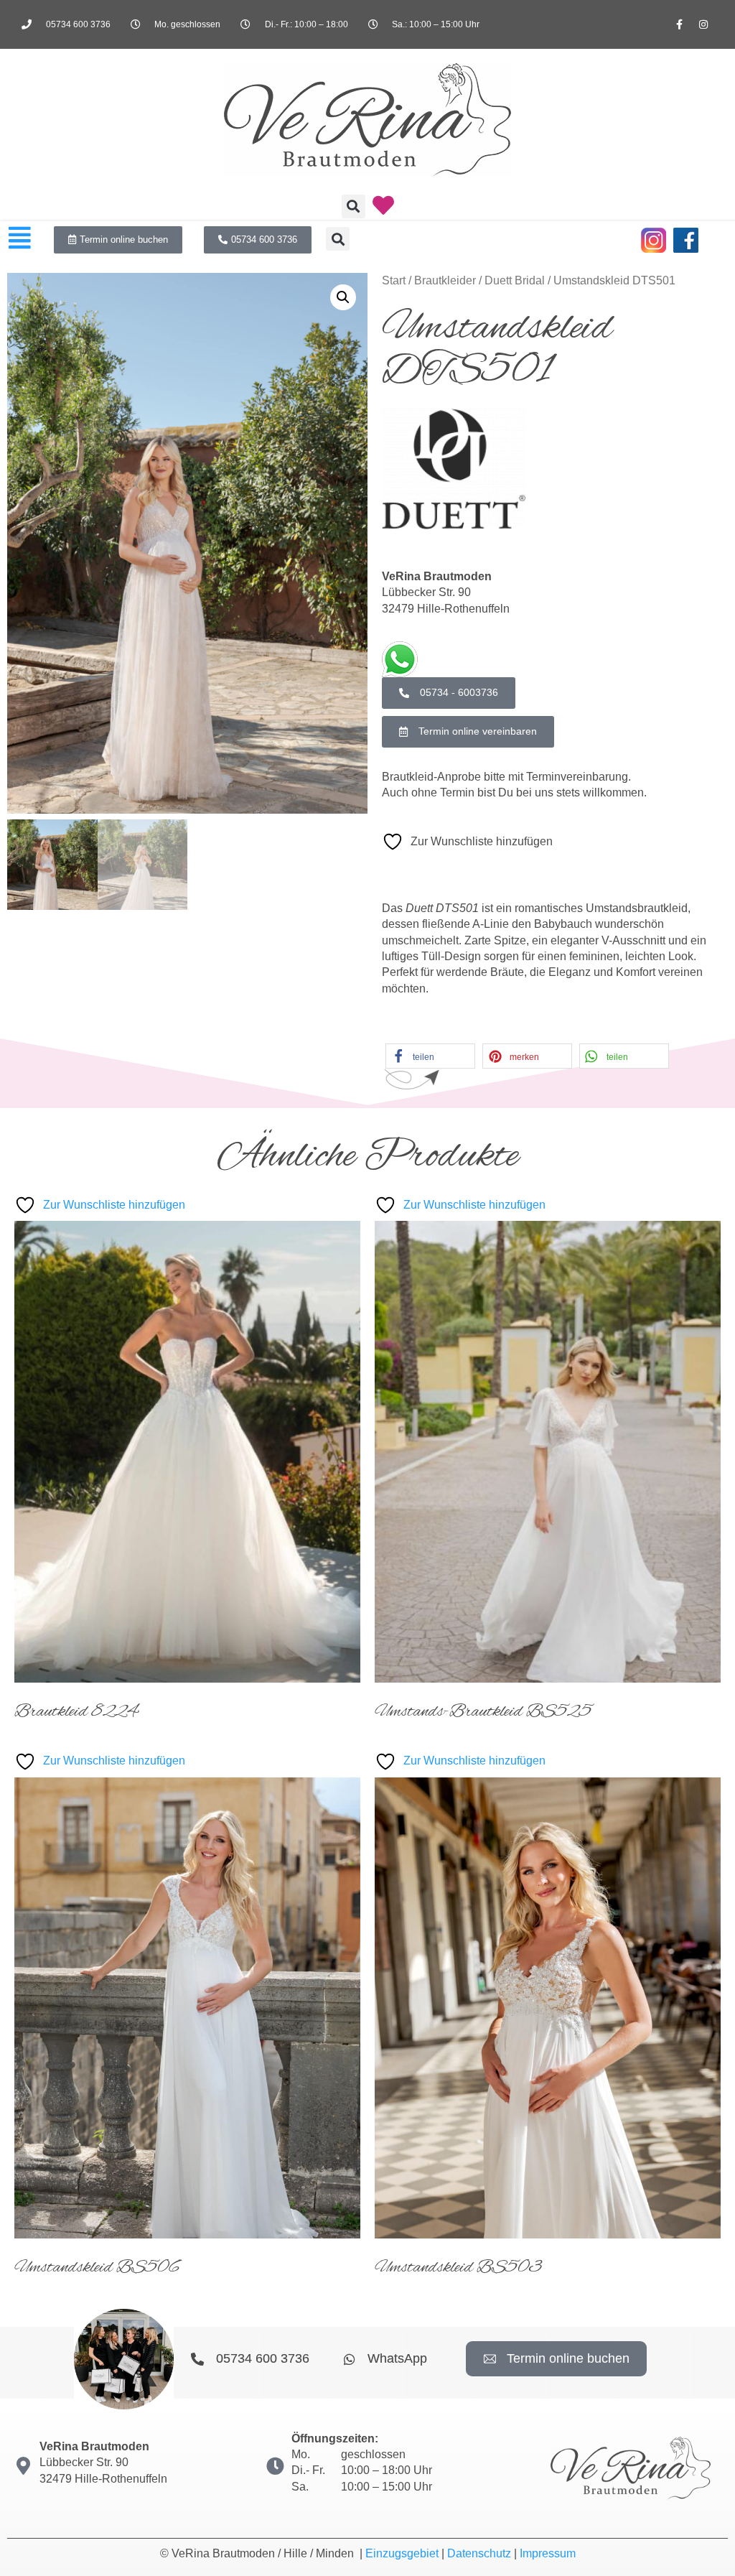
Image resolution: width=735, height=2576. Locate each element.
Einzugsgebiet (402, 2553)
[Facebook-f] (680, 24)
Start (394, 280)
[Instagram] (703, 24)
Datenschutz (479, 2553)
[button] (354, 206)
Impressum (548, 2553)
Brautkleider (445, 280)
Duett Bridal (515, 280)
